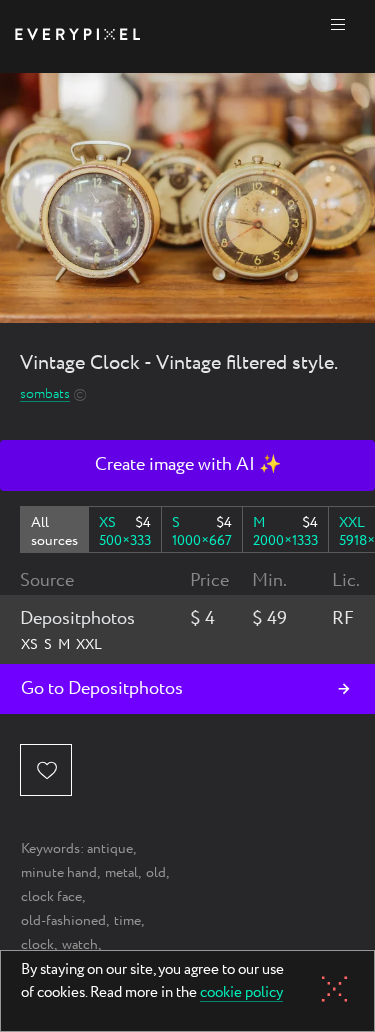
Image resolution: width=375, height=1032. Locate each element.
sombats (45, 394)
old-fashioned (63, 921)
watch (80, 945)
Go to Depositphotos (102, 689)
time (127, 921)
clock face (51, 897)
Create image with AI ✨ (188, 465)
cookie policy (241, 994)
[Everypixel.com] (77, 36)
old (156, 873)
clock (37, 945)
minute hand (59, 873)
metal (121, 873)
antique (110, 849)
